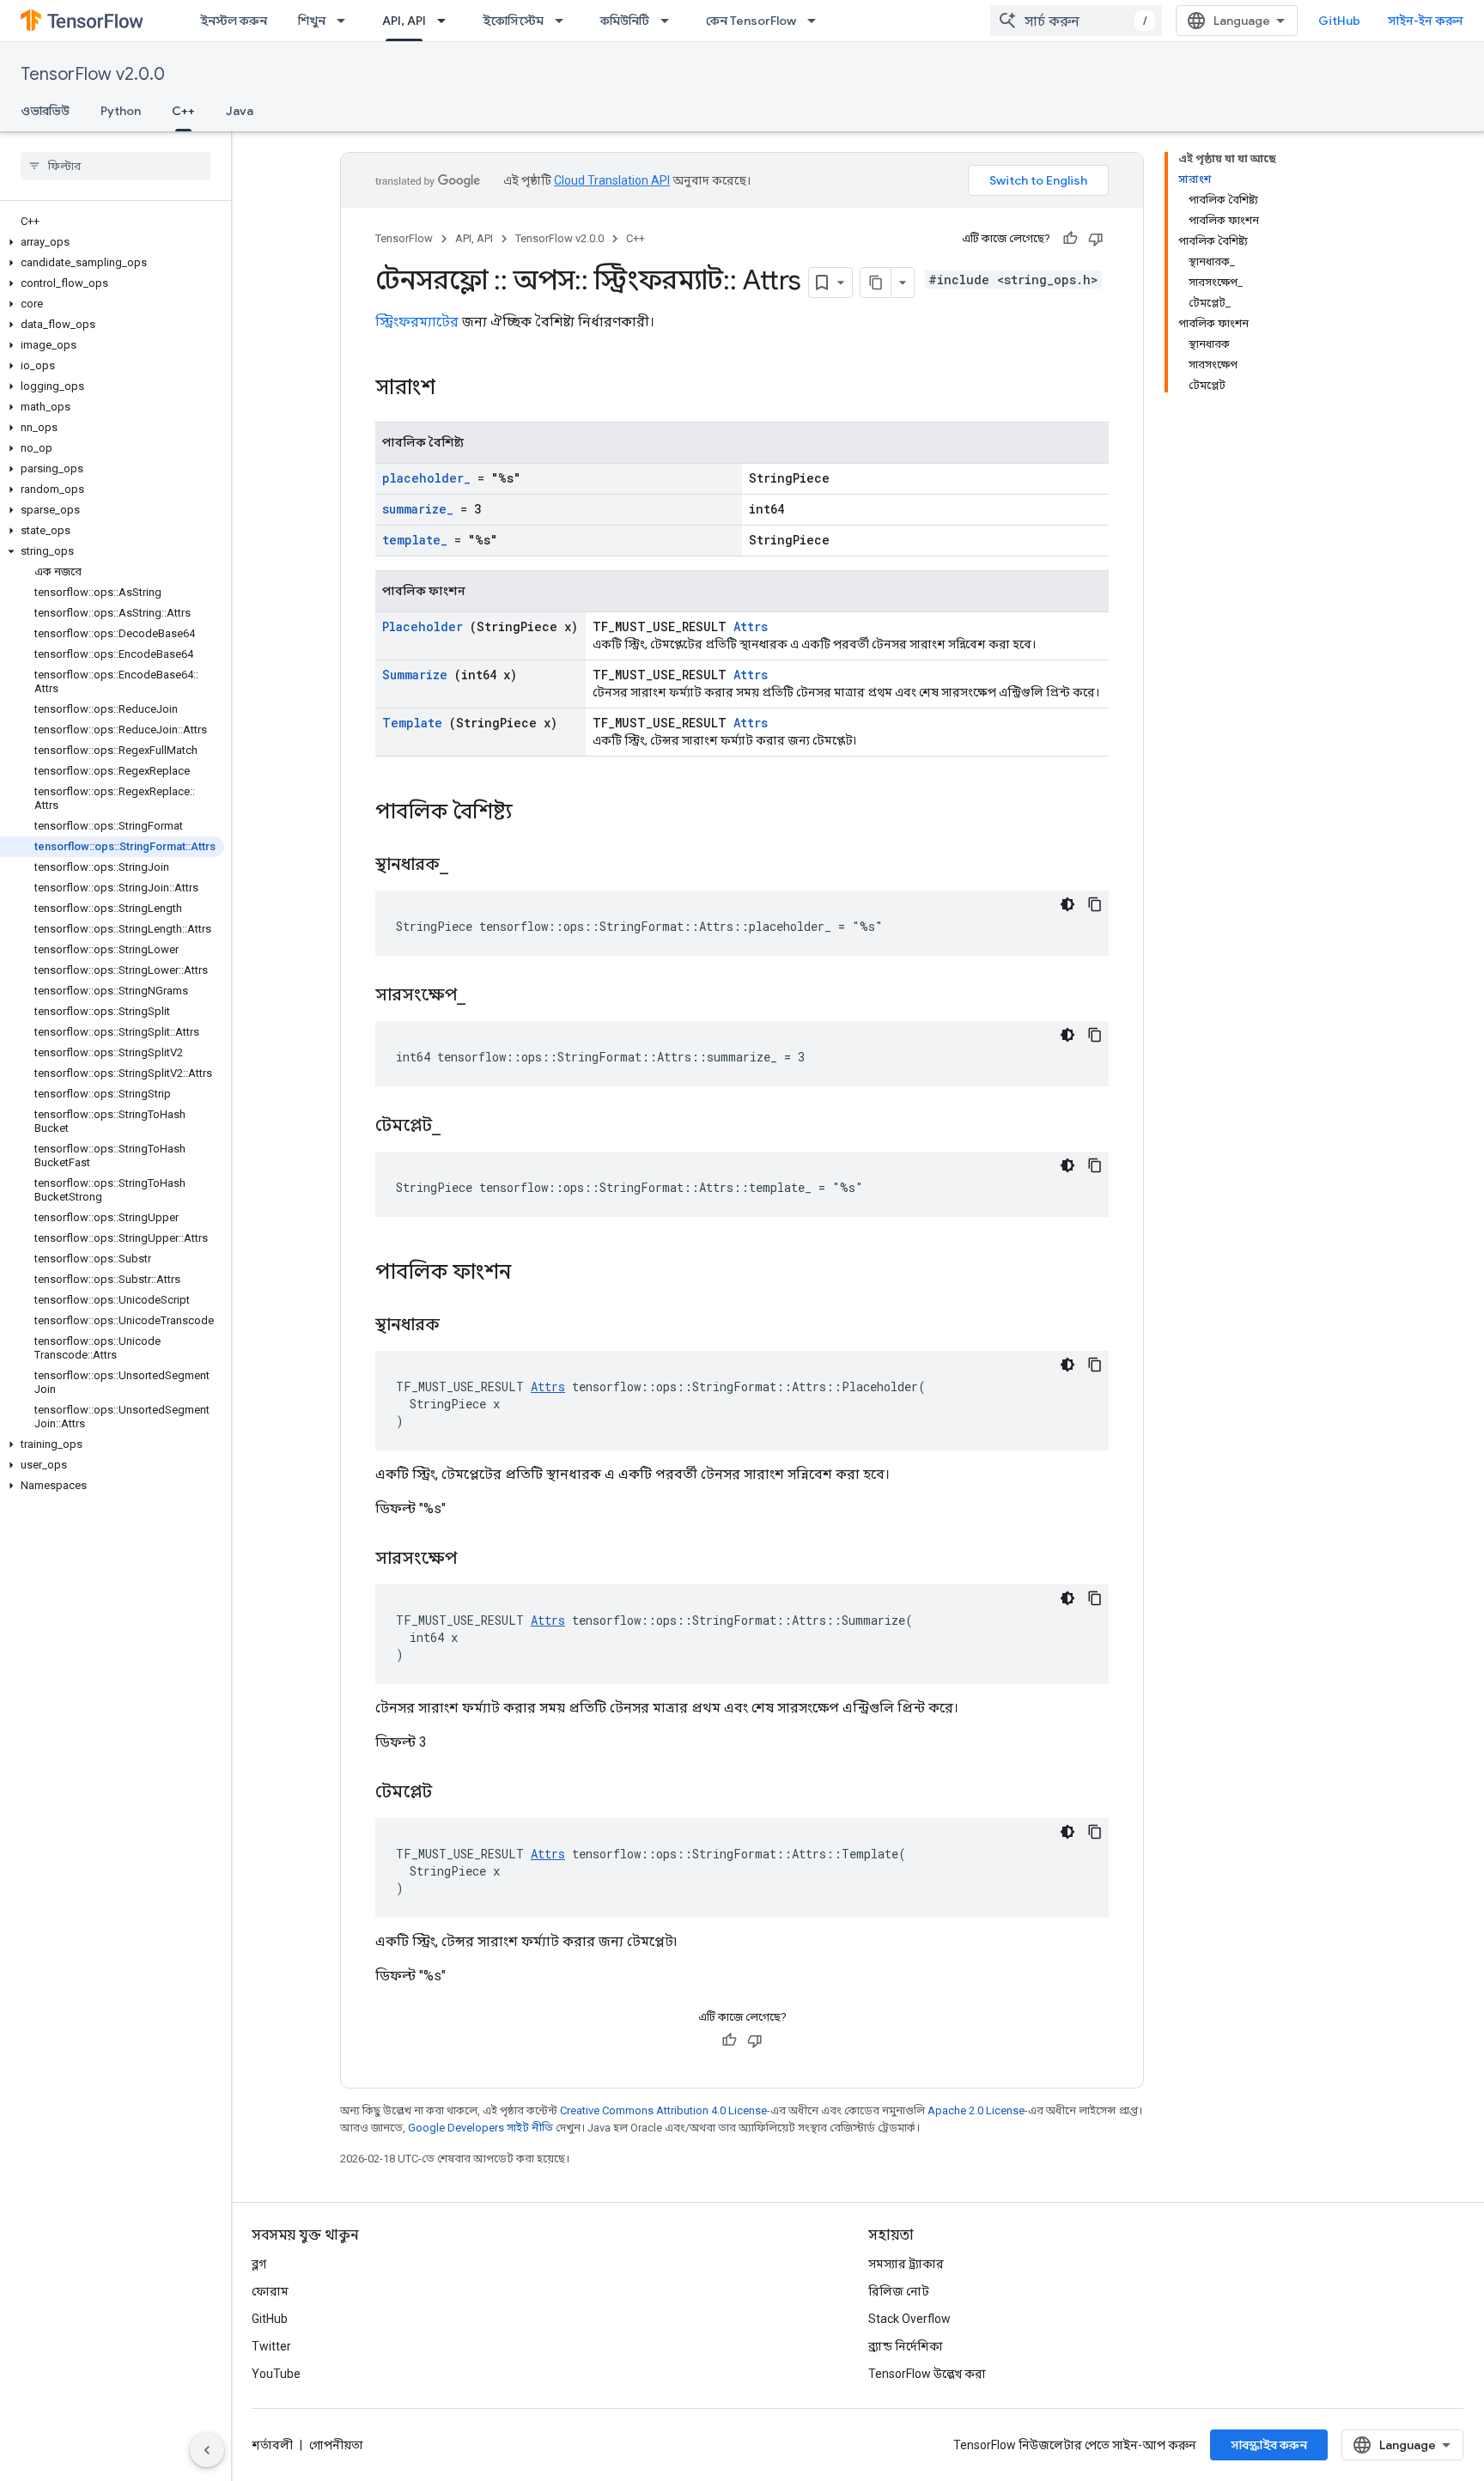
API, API (404, 21)
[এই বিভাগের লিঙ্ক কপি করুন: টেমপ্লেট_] (462, 1127)
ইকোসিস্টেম (513, 21)
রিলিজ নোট (899, 2291)
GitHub (1339, 21)
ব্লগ (259, 2264)
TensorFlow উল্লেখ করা (927, 2374)
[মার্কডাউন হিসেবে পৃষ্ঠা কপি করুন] (876, 283)
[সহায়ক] (1070, 239)
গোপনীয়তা (336, 2445)
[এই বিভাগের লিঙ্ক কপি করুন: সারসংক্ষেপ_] (487, 996)
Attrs (751, 626)
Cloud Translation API (612, 180)
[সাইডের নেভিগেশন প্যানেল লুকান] (207, 2450)
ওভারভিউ (45, 111)
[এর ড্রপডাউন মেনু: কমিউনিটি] (670, 21)
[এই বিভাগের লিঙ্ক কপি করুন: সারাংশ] (458, 389)
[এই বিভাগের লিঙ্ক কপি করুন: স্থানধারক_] (470, 866)
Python (121, 111)
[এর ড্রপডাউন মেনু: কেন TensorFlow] (817, 21)
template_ (415, 540)
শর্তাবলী (272, 2445)
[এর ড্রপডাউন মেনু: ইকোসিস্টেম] (564, 21)
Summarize (415, 675)
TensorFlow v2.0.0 (93, 74)
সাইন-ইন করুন (1426, 21)
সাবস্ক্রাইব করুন (1269, 2445)
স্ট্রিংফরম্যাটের (417, 322)
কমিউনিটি (625, 21)
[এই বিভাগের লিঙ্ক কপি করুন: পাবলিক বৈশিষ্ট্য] (535, 813)
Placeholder (423, 626)
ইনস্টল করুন (234, 21)
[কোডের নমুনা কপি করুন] (1095, 904)
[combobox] (1076, 21)
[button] (112, 242)
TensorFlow (404, 238)
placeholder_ (426, 478)
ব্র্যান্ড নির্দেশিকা (906, 2346)
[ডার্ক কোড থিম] (1067, 904)
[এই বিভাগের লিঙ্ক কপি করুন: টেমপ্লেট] (453, 1793)
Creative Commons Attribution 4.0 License (663, 2110)
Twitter (271, 2346)
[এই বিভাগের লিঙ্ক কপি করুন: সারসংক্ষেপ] (478, 1560)
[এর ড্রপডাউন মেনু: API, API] (447, 21)
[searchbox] (116, 166)
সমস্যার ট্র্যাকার (906, 2264)
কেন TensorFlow (751, 21)
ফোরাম (270, 2291)
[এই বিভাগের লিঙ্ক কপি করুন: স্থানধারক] (461, 1326)
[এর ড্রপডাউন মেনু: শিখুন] (346, 21)
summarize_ (418, 509)
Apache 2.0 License (976, 2110)
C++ (183, 111)
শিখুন (312, 21)
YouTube (276, 2374)
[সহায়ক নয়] (1096, 239)
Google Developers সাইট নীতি (480, 2128)
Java (240, 111)
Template (412, 723)
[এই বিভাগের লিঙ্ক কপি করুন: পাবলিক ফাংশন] (533, 1274)
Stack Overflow (909, 2319)
